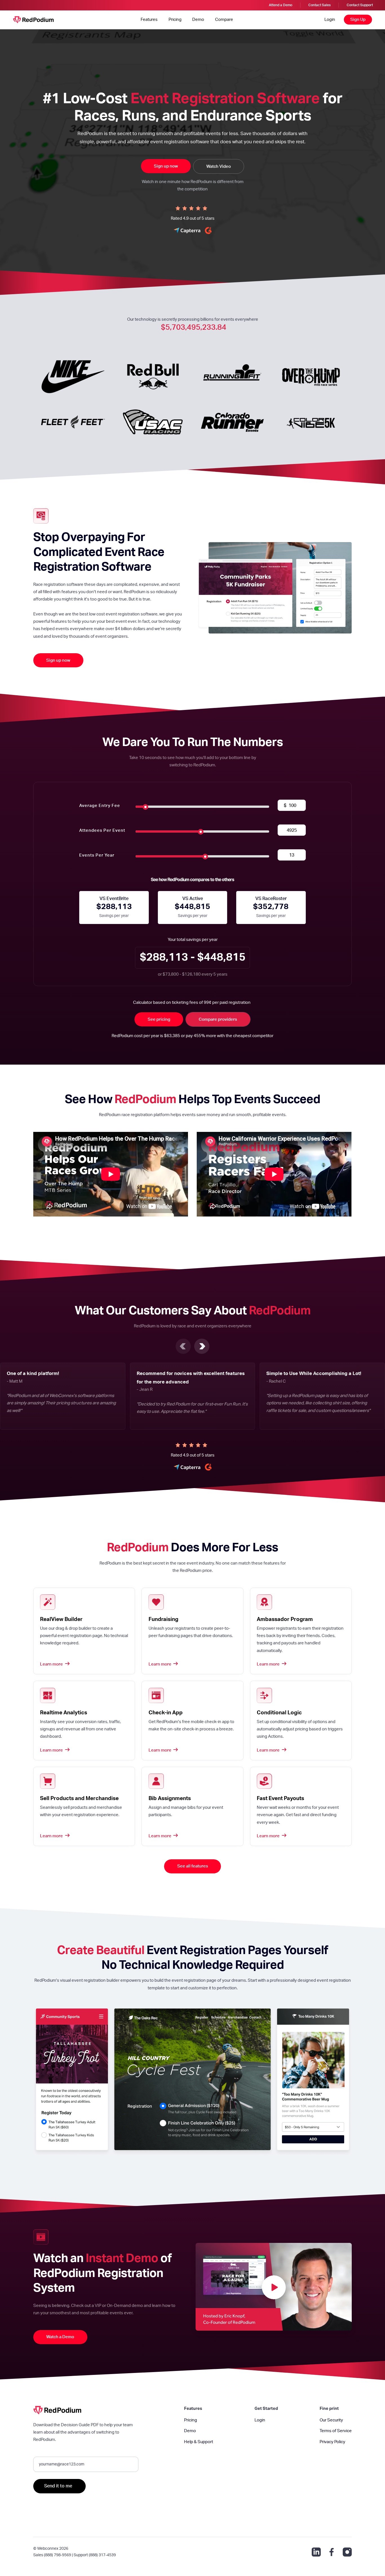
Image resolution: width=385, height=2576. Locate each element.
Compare (224, 20)
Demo (198, 20)
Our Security (331, 2420)
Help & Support (199, 2442)
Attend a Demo (281, 5)
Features (149, 20)
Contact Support (360, 5)
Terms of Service (336, 2431)
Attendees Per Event (102, 831)
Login (330, 20)
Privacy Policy (332, 2442)
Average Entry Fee (100, 806)
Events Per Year (97, 855)
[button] (183, 1346)
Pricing (175, 20)
